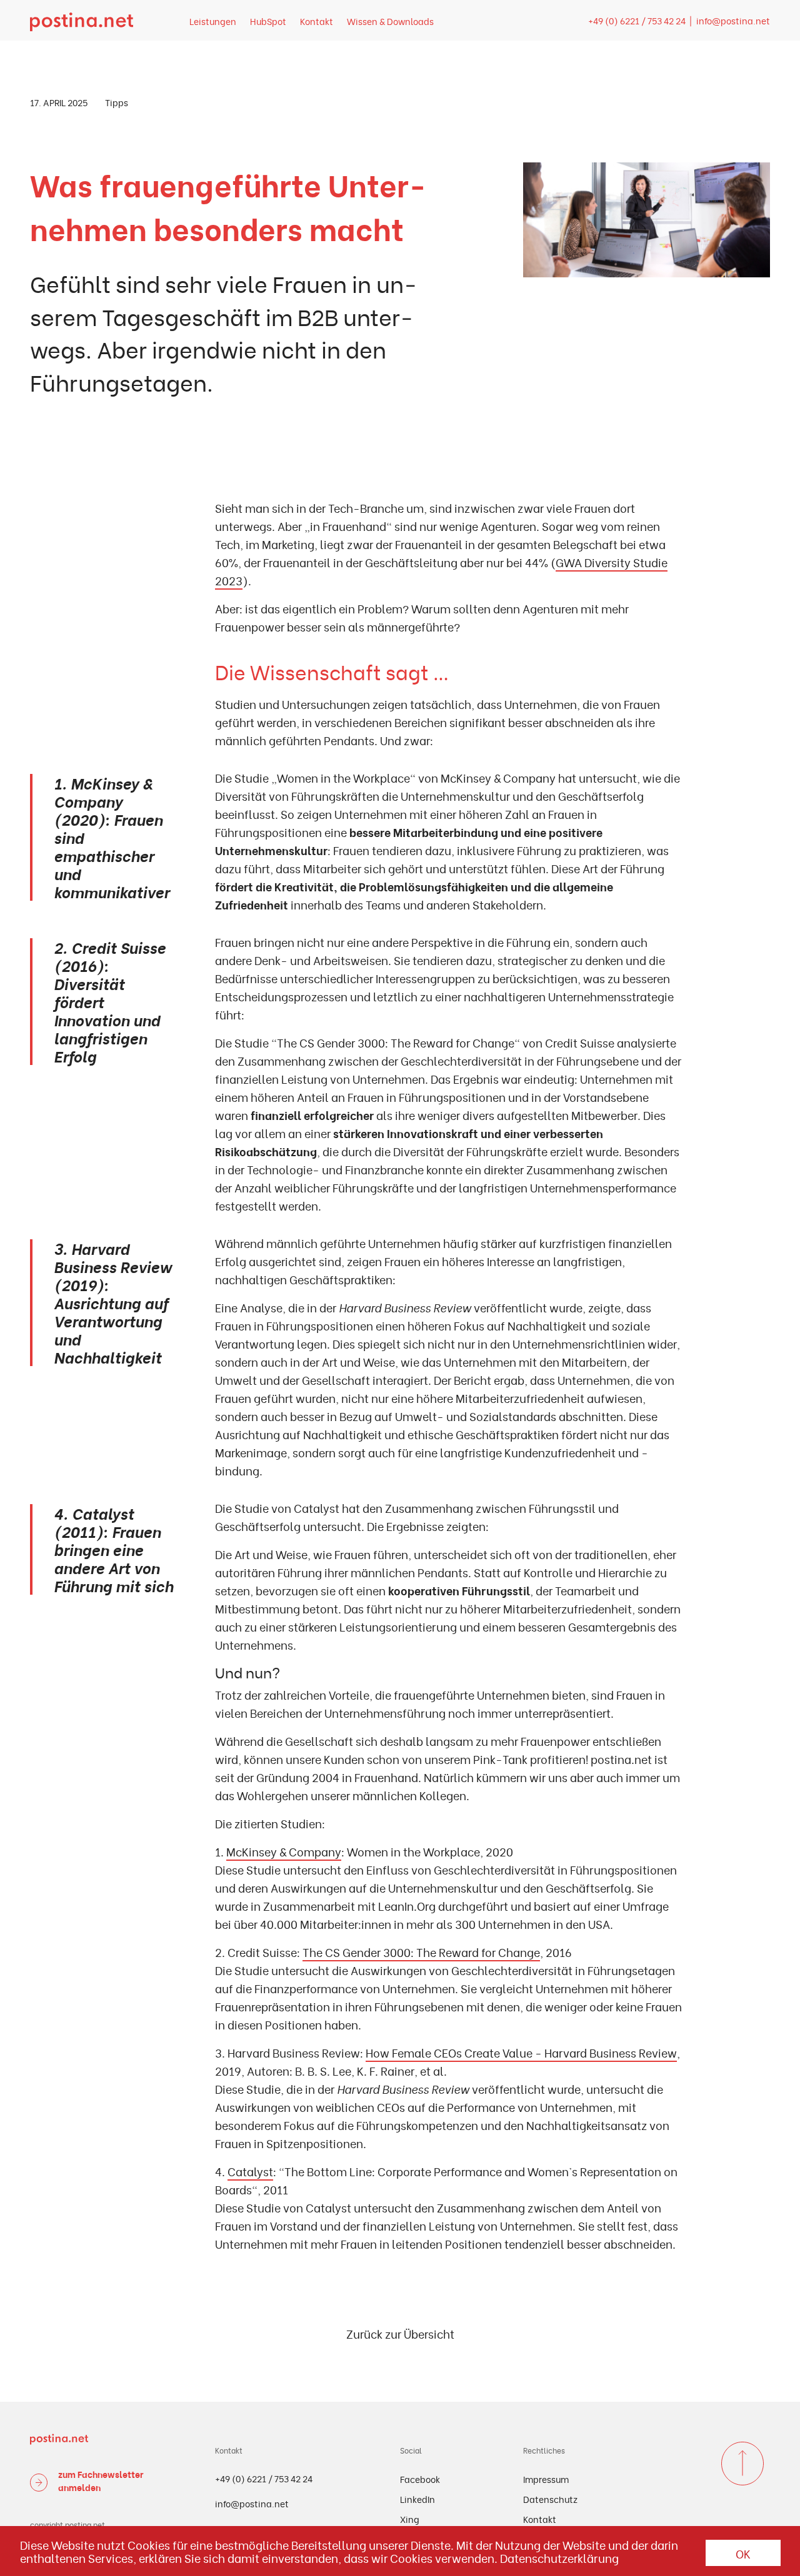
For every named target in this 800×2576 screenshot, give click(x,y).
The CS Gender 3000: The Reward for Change (421, 1952)
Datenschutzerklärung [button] (559, 2558)
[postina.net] (82, 20)
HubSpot (268, 21)
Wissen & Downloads (390, 21)
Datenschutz (550, 2499)
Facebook (420, 2479)
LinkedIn (417, 2499)
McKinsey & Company (284, 1851)
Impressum (546, 2479)
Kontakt (317, 21)
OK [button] (743, 2553)
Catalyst (250, 2171)
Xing (410, 2519)
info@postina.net (733, 20)
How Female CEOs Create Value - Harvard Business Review (521, 2052)
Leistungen (213, 21)
